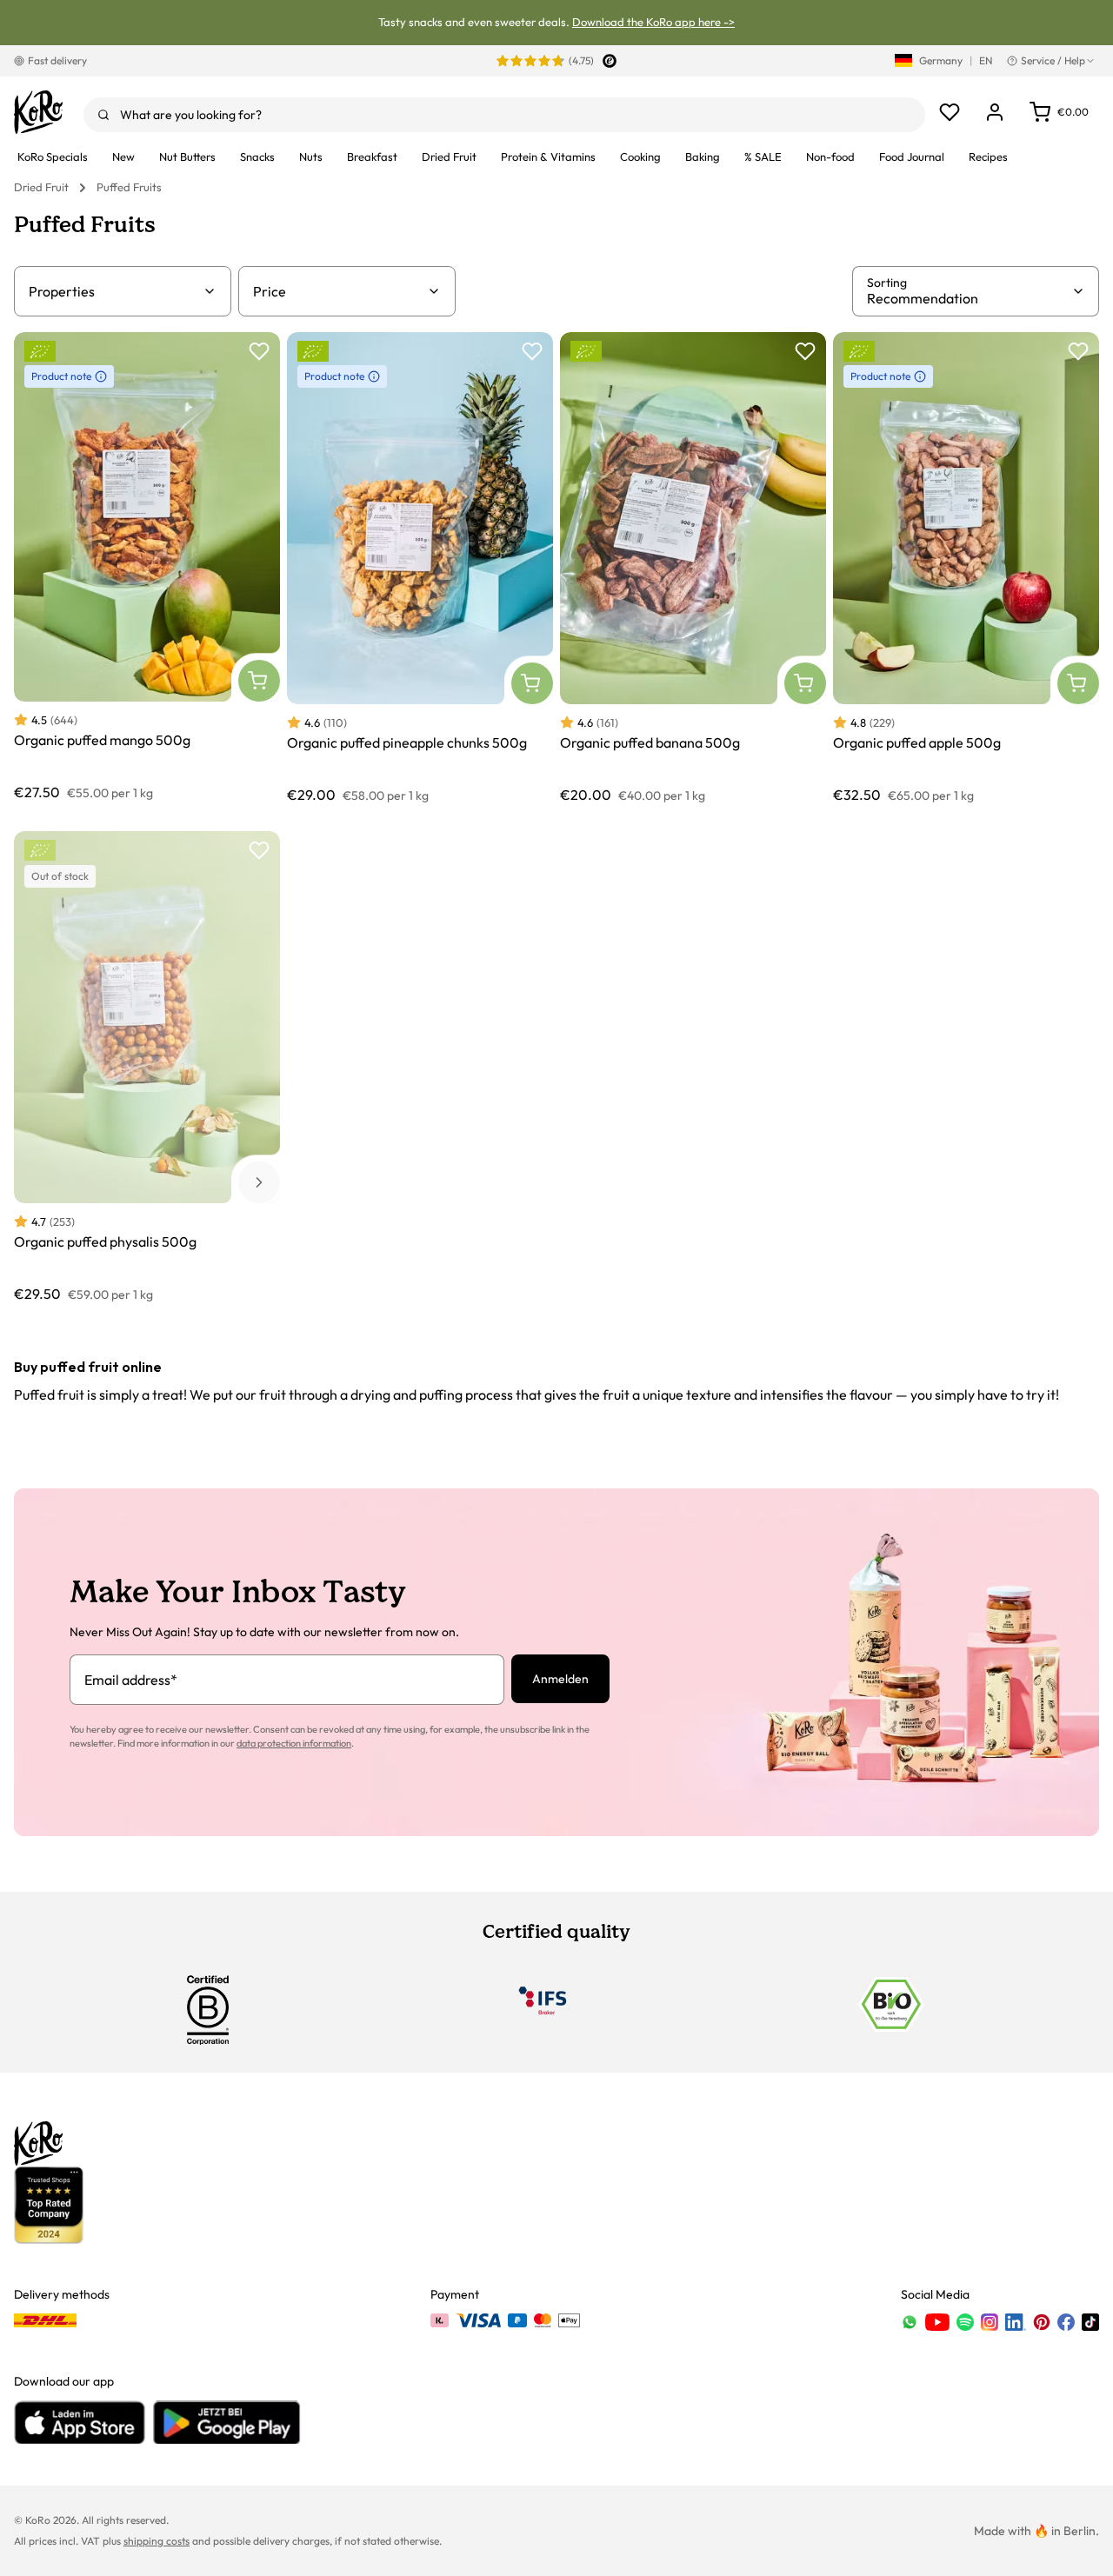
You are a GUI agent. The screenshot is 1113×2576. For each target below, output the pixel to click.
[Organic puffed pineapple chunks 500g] (420, 568)
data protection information (294, 1743)
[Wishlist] (950, 112)
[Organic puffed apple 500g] (966, 568)
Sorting (887, 283)
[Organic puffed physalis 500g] (147, 1067)
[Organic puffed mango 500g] (147, 568)
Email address (131, 1680)
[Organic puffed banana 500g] (693, 568)
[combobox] (504, 115)
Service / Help (1053, 60)
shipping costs (157, 2541)
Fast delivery (57, 60)
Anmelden (560, 1679)
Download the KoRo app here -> (653, 22)
